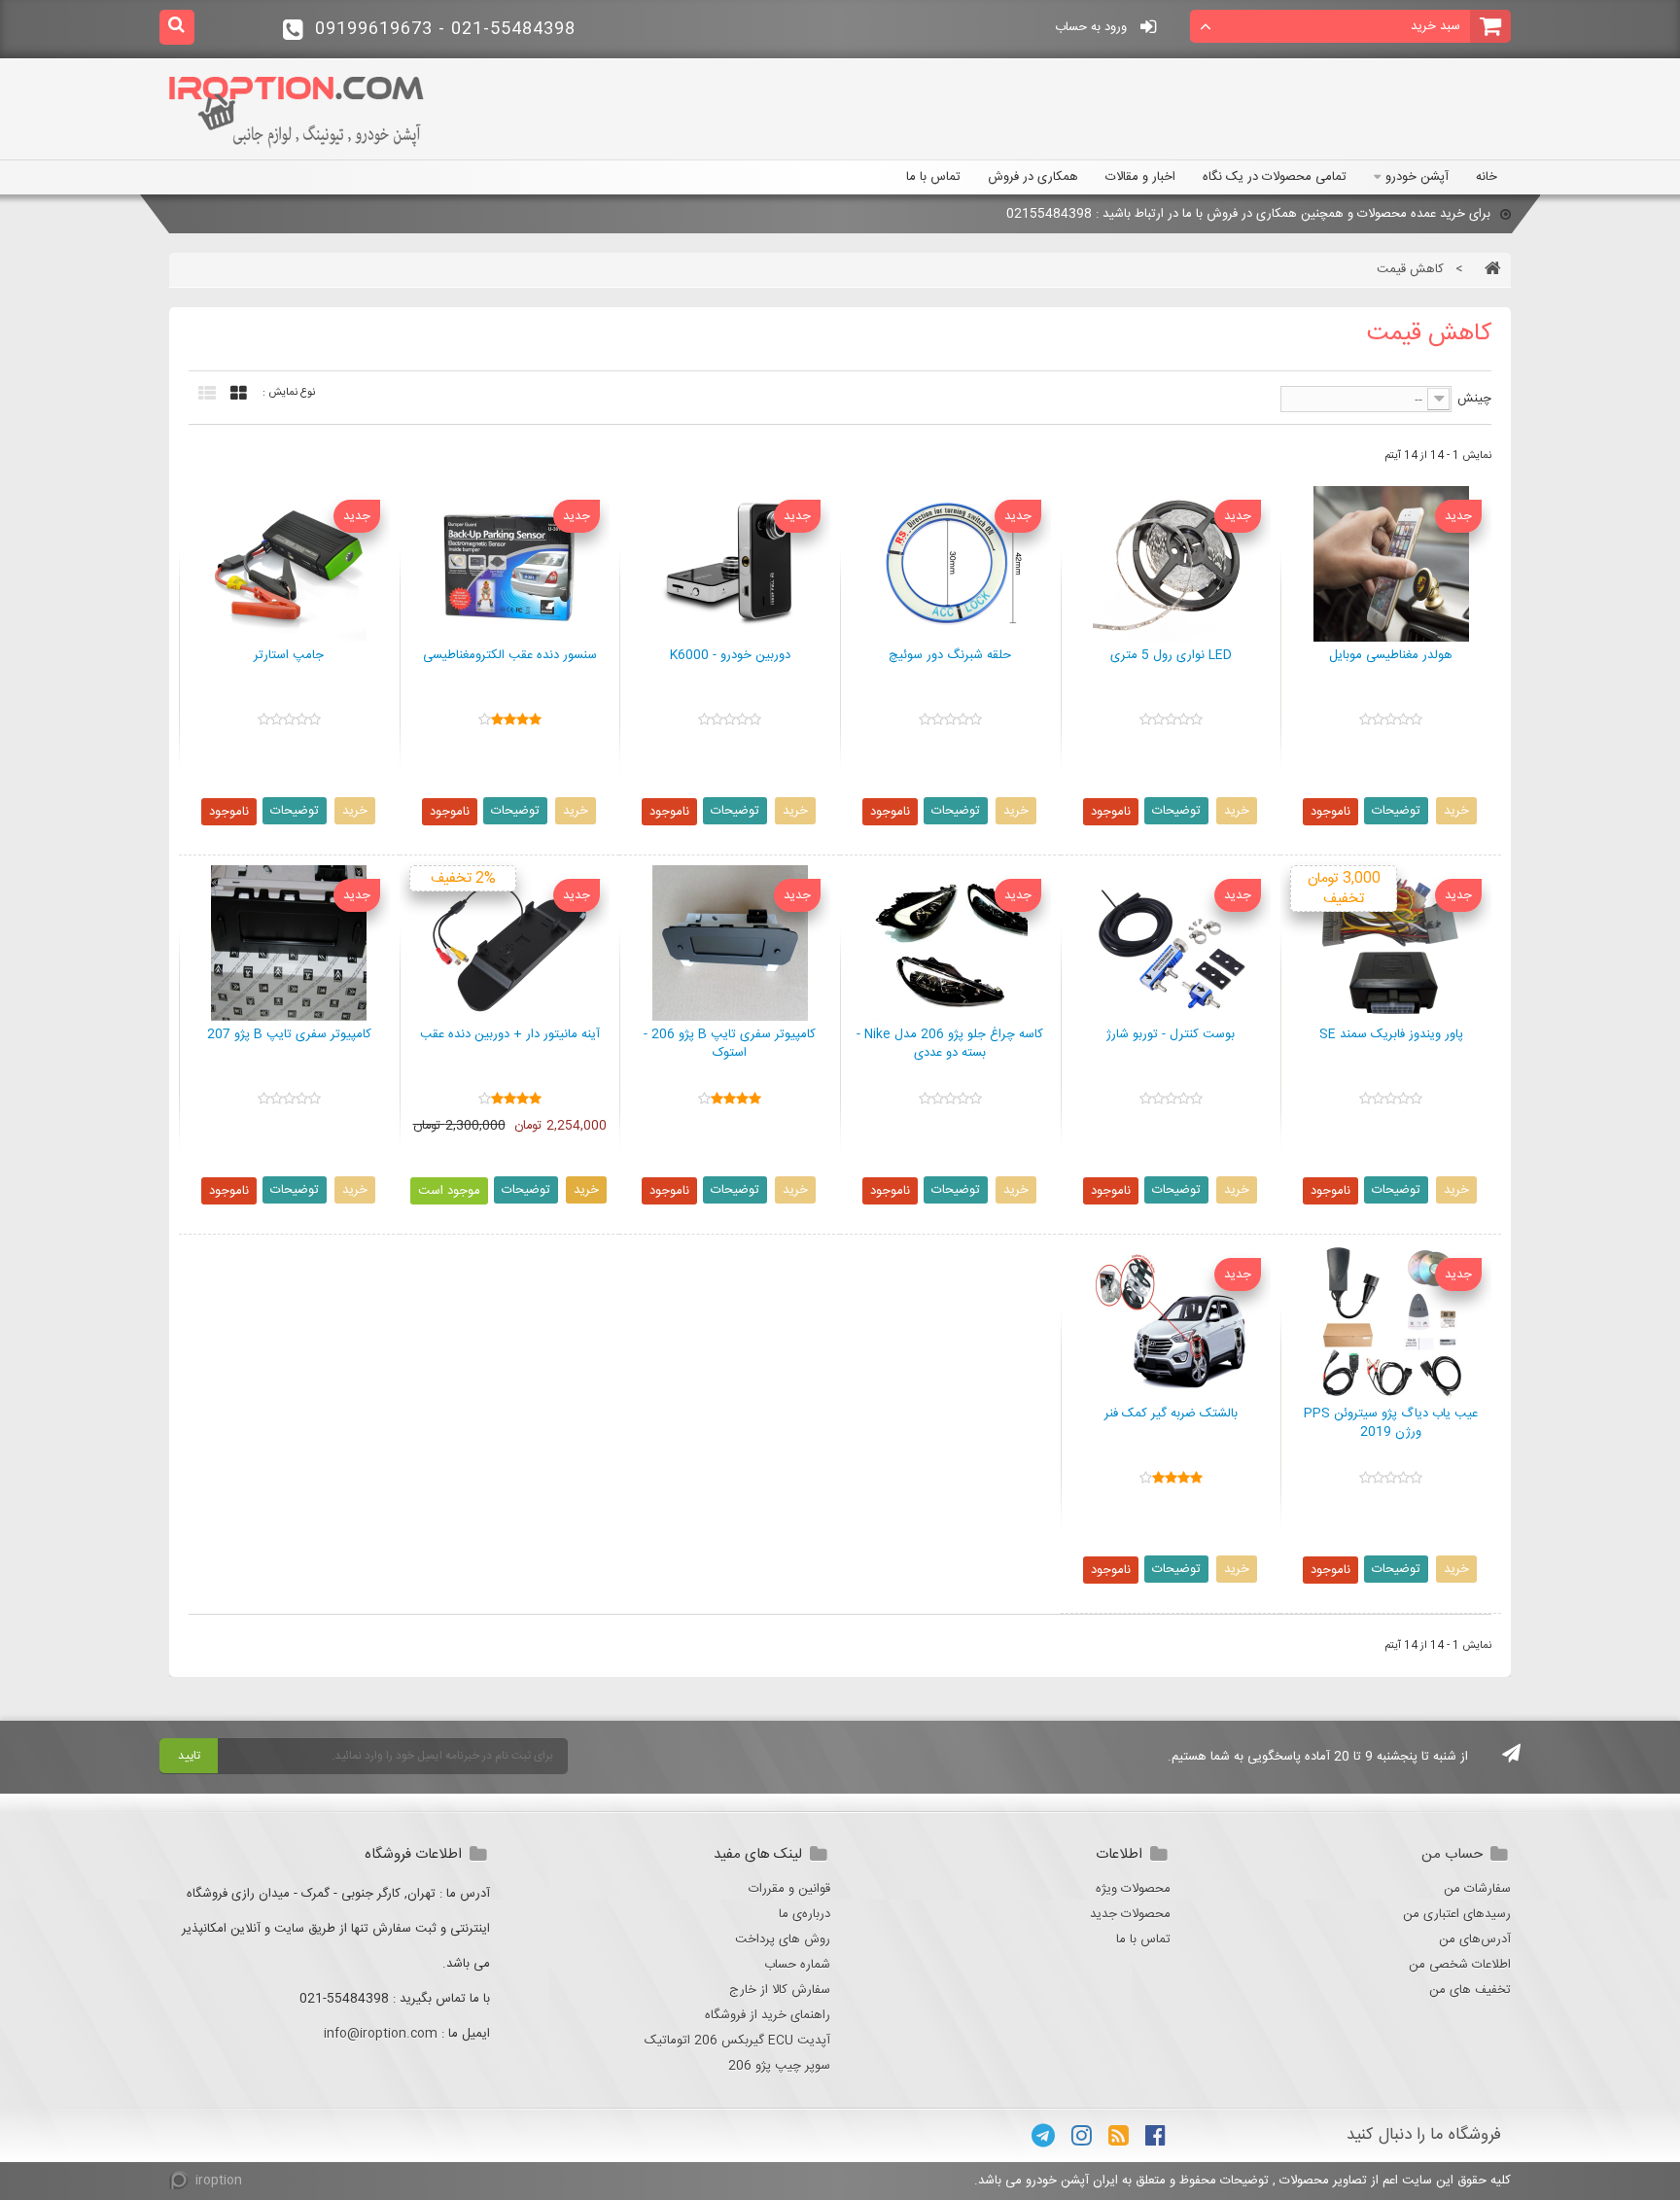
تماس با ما (933, 177)
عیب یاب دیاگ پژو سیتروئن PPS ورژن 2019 (1391, 1424)
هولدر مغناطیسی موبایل (1391, 656)
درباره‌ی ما (805, 1914)
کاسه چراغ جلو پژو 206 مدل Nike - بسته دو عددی (950, 1045)
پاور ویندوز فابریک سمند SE (1391, 1035)
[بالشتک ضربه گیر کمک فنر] (1171, 1322)
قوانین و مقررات (789, 1889)
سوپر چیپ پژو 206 (779, 2066)
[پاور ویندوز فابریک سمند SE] (1391, 943)
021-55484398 (445, 29)
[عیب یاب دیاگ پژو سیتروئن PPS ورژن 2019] (1391, 1322)
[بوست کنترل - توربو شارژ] (1171, 943)
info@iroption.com (381, 2034)
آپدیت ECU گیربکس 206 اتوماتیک (737, 2041)
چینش (1474, 399)
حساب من (1452, 1854)
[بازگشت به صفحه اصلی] (1488, 269)
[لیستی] (202, 394)
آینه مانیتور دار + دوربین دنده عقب (510, 1035)
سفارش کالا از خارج (780, 1990)
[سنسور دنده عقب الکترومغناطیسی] (510, 564)
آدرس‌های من (1475, 1939)
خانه (1487, 177)
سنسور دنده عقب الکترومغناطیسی (510, 656)
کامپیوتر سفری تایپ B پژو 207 (289, 1035)
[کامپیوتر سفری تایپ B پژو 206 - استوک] (730, 943)
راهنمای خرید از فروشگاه (768, 2015)
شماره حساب (797, 1965)
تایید (189, 1756)
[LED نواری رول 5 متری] (1171, 564)
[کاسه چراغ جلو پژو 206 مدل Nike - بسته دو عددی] (950, 943)
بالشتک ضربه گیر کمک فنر (1171, 1414)
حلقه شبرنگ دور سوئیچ (950, 656)
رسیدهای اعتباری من (1457, 1914)
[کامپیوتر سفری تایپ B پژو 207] (289, 943)
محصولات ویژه (1133, 1889)
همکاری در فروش (1033, 177)
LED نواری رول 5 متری (1171, 656)
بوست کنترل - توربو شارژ (1171, 1035)
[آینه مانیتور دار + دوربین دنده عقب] (510, 943)
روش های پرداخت (783, 1939)
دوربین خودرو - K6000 (730, 656)
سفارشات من (1477, 1889)
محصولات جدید (1130, 1914)
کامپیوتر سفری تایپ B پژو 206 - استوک (730, 1045)
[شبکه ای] (234, 394)
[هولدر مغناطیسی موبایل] (1391, 564)
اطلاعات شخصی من (1460, 1965)
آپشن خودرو (1417, 177)
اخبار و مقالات (1140, 177)
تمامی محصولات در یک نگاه (1275, 177)
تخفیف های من (1470, 1990)
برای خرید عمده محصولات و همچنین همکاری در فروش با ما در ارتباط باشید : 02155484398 (1248, 214)
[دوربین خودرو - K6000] (730, 564)
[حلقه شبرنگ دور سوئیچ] (950, 564)
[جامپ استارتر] (289, 564)
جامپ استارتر (289, 656)
